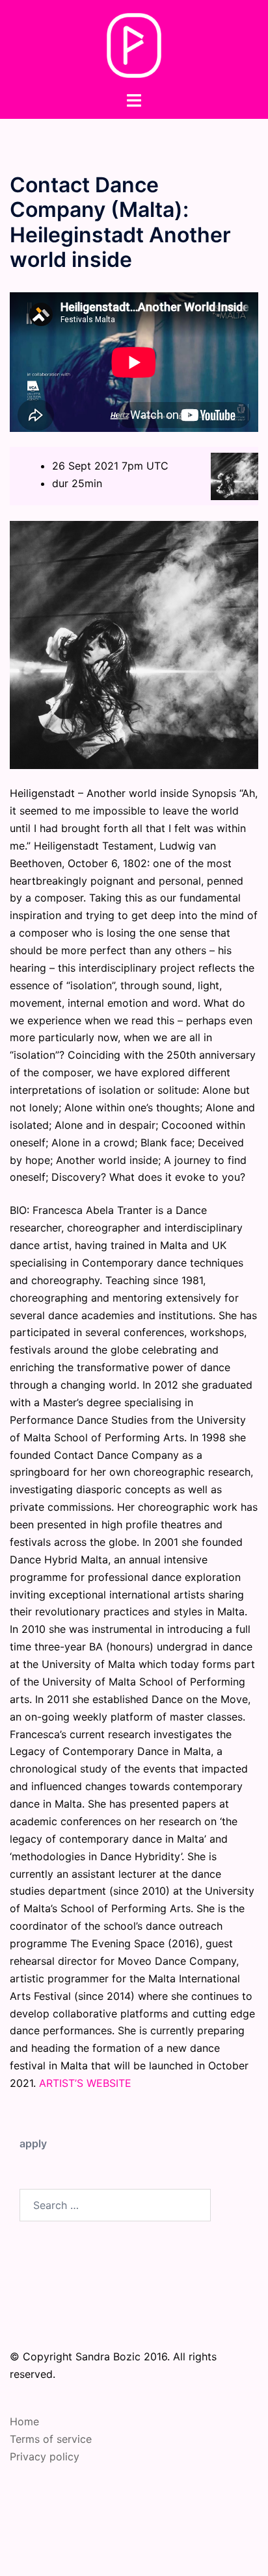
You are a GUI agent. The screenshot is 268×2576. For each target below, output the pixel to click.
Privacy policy (45, 2456)
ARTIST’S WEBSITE (85, 2083)
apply (33, 2143)
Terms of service (51, 2439)
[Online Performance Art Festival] (134, 44)
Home (24, 2421)
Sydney (165, 2553)
